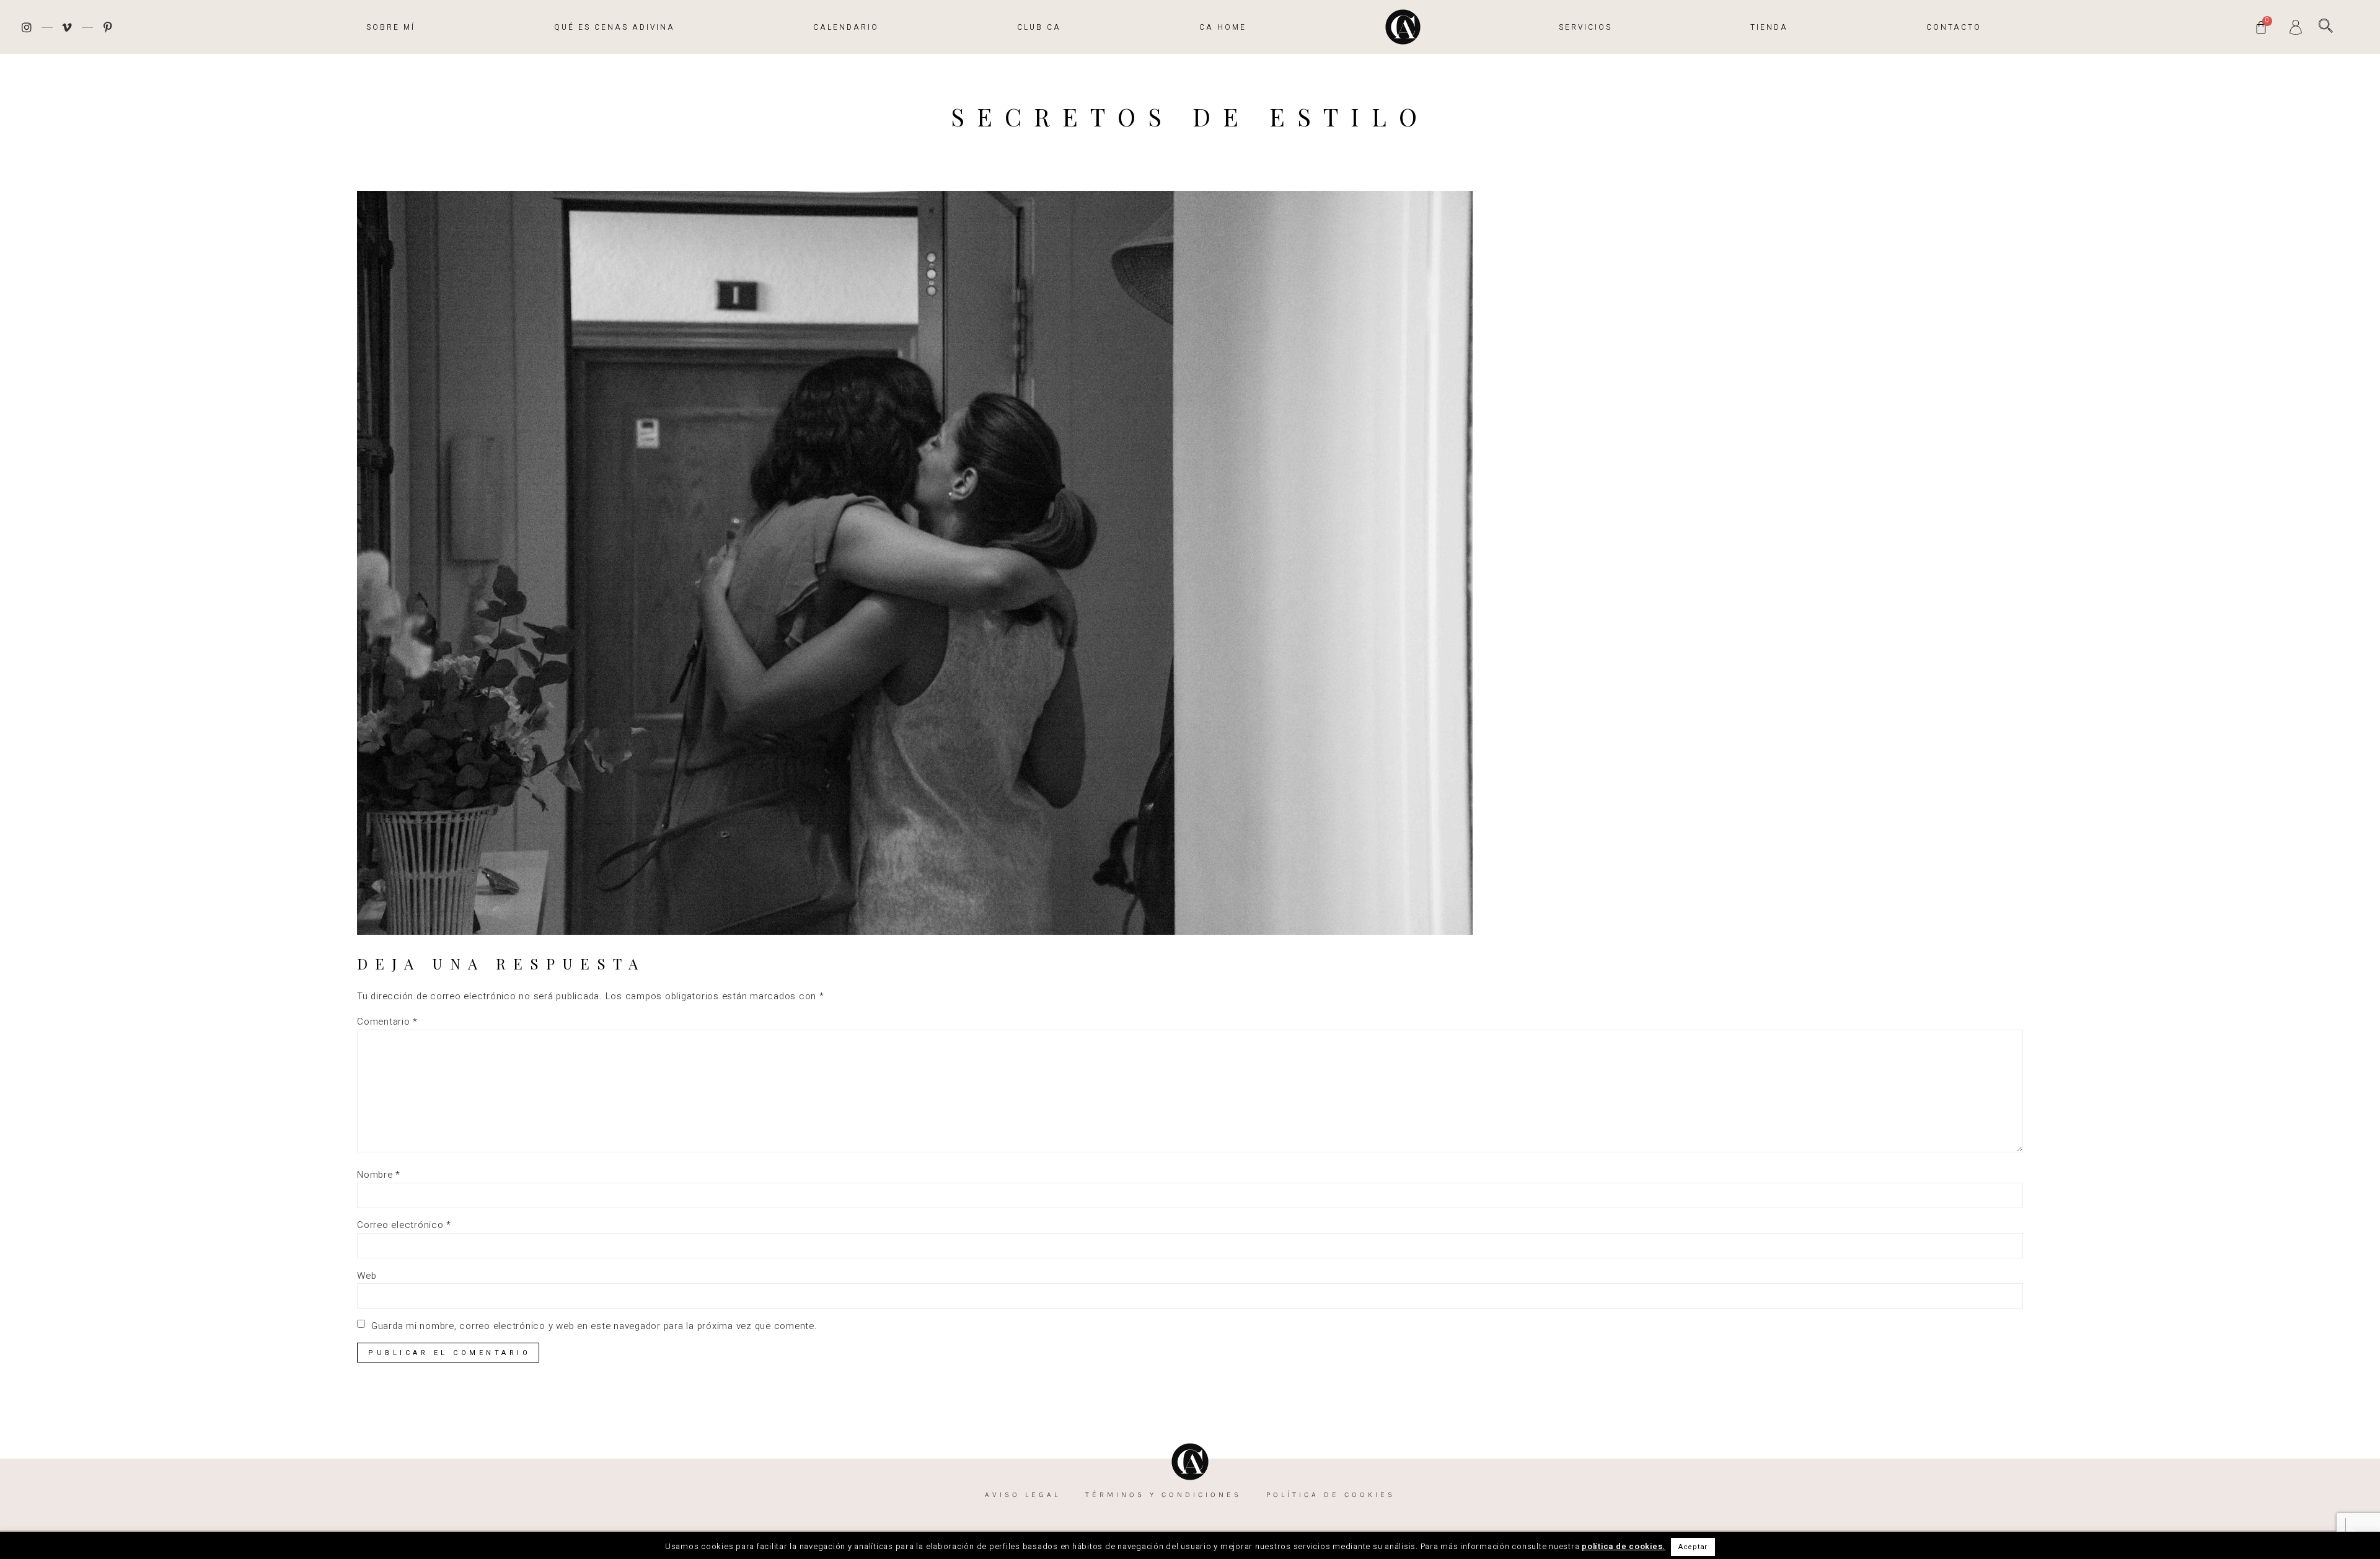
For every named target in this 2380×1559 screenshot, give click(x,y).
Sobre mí (391, 27)
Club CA (1039, 27)
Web (367, 1276)
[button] (2326, 26)
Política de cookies (1331, 1495)
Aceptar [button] (1693, 1547)
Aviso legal (1023, 1495)
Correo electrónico (404, 1225)
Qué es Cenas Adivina (615, 27)
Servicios (1585, 27)
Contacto (1954, 27)
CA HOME (1223, 27)
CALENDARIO (846, 27)
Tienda (1769, 27)
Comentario (387, 1022)
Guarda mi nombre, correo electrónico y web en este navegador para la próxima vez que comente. (594, 1326)
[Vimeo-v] (68, 27)
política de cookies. (1624, 1546)
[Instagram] (27, 27)
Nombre (379, 1175)
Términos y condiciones (1163, 1495)
